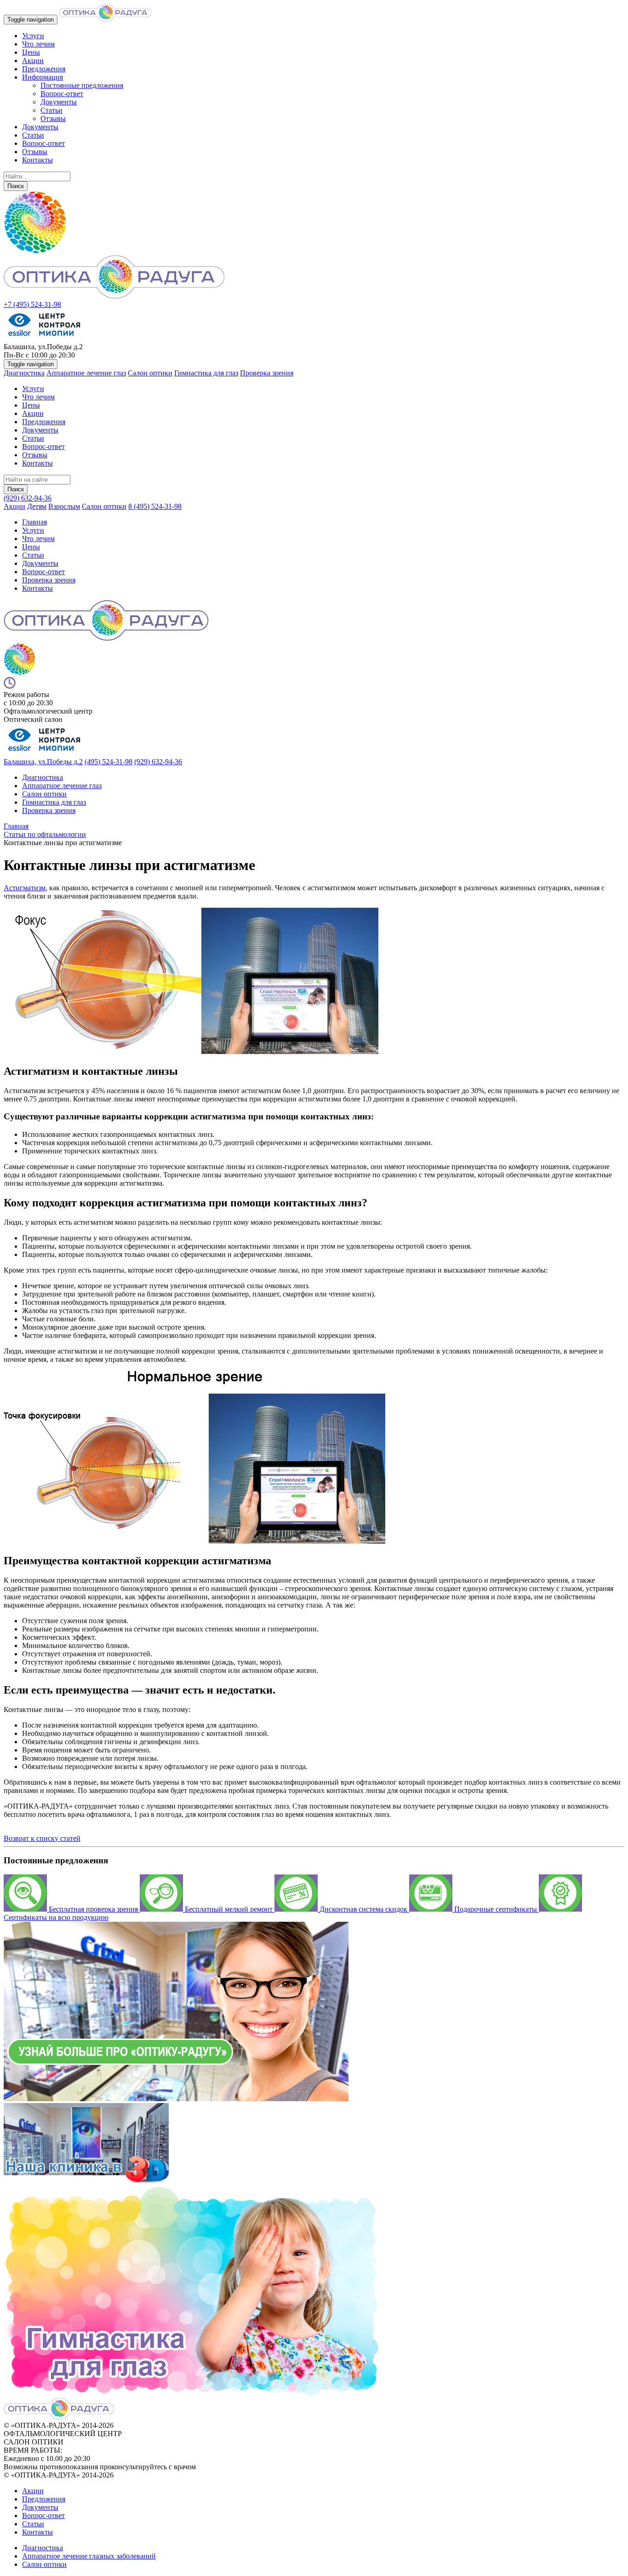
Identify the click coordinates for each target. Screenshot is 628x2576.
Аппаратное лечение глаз (86, 373)
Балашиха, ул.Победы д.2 (43, 762)
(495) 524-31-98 (108, 762)
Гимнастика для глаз (206, 373)
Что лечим (38, 44)
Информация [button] (43, 77)
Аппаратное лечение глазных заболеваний (89, 2556)
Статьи (51, 110)
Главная (34, 522)
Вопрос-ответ (62, 94)
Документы (59, 102)
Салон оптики (150, 373)
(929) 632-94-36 (28, 498)
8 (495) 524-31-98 (155, 506)
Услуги (33, 36)
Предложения (44, 69)
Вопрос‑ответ (43, 572)
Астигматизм (25, 888)
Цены (31, 52)
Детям (37, 506)
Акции (33, 61)
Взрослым (64, 506)
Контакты (37, 160)
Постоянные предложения (82, 85)
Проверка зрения (267, 373)
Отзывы (53, 118)
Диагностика (24, 373)
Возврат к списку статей (42, 1838)
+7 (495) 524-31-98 (32, 304)
